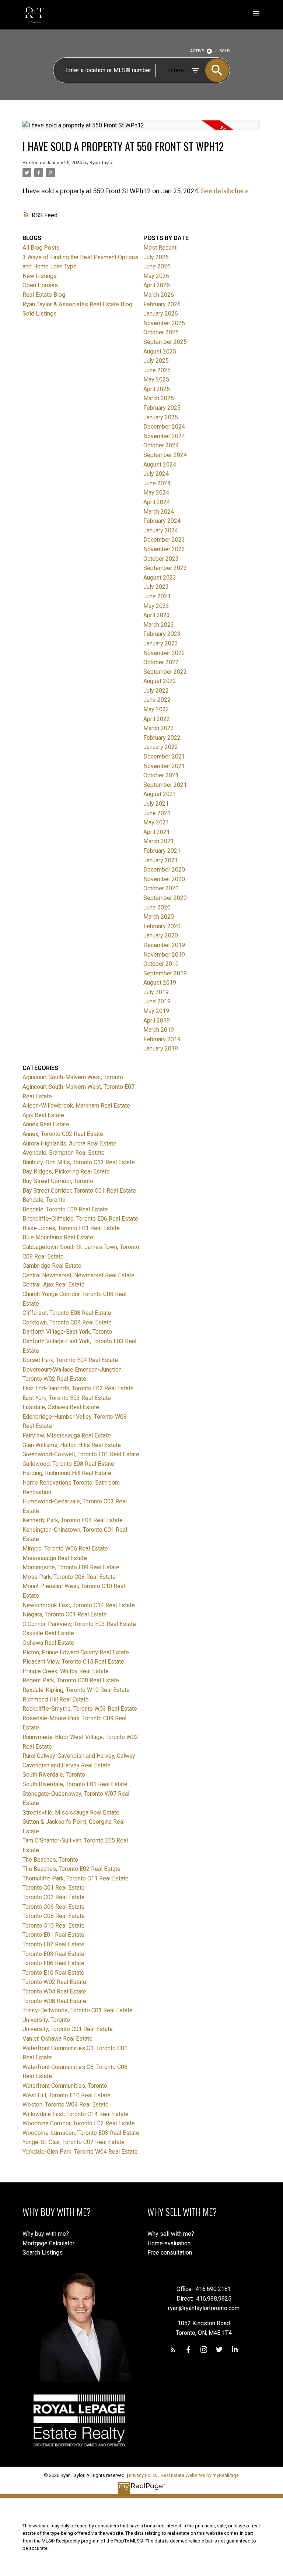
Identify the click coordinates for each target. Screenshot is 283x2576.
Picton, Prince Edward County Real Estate (76, 1652)
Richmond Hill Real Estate (56, 1699)
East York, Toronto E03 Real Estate (67, 1398)
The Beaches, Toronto (50, 1860)
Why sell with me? (171, 2234)
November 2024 (164, 436)
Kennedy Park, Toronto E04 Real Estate (73, 1520)
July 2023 (156, 587)
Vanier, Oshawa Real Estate (57, 2039)
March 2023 (159, 625)
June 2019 (157, 1001)
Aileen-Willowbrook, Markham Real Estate (76, 1106)
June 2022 (157, 700)
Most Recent (160, 248)
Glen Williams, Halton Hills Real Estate (72, 1445)
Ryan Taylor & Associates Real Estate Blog (77, 304)
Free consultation (170, 2253)
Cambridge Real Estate (52, 1266)
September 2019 (165, 973)
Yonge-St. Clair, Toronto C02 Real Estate (74, 2142)
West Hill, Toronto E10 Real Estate (67, 2095)
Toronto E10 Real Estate (53, 1973)
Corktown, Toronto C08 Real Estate (67, 1322)
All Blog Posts (41, 248)
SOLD (225, 51)
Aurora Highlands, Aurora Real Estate (69, 1143)
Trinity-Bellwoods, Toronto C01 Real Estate (78, 2010)
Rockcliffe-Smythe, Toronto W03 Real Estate (80, 1709)
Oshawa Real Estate (48, 1643)
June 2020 (157, 907)
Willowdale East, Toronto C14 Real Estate (76, 2114)
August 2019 (160, 983)
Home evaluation (169, 2243)
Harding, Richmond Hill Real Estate (67, 1473)
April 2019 (157, 1020)
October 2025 (161, 332)
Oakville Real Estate (48, 1633)
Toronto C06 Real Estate (54, 1907)
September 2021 (165, 785)
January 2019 (161, 1048)
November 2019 (164, 955)
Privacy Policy (143, 2475)
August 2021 (160, 794)
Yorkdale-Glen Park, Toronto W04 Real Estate (80, 2152)
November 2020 (164, 879)
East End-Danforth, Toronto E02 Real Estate (78, 1388)
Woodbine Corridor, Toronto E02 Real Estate (79, 2123)
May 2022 (156, 709)
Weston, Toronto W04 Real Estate (66, 2105)
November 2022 (164, 653)
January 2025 (161, 417)
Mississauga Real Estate (55, 1558)
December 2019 (164, 945)
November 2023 (164, 549)
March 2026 (159, 295)
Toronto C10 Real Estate (54, 1926)
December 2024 (164, 427)
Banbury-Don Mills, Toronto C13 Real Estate (79, 1162)
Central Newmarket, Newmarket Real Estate (78, 1275)
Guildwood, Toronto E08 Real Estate (68, 1464)
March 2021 (159, 841)
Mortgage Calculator (48, 2243)
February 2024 (162, 521)
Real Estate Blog (44, 295)
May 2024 (156, 492)
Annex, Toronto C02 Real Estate (63, 1134)
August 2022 (160, 681)
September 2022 (165, 672)
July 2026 (156, 257)
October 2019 (161, 964)
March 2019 (159, 1030)
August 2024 (160, 464)
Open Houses (40, 285)
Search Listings (43, 2253)
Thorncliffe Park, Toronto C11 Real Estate (76, 1878)
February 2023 (162, 634)
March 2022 (159, 728)
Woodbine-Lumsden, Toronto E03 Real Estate (81, 2133)
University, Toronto (46, 2020)
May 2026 (156, 276)
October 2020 (161, 888)
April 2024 (157, 502)
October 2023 (161, 559)
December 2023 (164, 540)
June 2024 (157, 483)
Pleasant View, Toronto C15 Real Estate (73, 1662)
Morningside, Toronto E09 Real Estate (71, 1567)
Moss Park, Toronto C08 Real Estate (69, 1577)
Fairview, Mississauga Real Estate (67, 1435)
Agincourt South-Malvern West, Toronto (73, 1077)
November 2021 (164, 766)
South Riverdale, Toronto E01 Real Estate (75, 1784)
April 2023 (157, 615)
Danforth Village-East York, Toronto (67, 1332)
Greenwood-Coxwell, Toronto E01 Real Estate (81, 1454)
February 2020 (162, 926)
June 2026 (157, 266)
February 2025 (162, 408)
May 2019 (156, 1011)
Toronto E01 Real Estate (53, 1935)
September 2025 (165, 342)
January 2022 (161, 747)
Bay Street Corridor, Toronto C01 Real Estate (79, 1191)
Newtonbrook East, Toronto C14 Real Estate (79, 1605)
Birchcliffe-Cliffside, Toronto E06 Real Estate (80, 1219)
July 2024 (156, 474)
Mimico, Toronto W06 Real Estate (65, 1549)
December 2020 (164, 870)
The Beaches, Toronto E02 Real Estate (71, 1869)
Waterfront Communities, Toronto (65, 2086)
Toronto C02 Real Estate (54, 1897)
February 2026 (162, 304)
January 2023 (161, 643)
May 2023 (156, 606)
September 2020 (165, 898)
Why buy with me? (46, 2234)
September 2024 (165, 455)
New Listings (40, 276)
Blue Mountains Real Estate (58, 1237)
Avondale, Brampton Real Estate (64, 1153)
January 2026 (161, 314)
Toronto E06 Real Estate (53, 1963)
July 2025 (156, 361)
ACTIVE (197, 51)
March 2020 (159, 917)
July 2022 (156, 691)
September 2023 (165, 568)
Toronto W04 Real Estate (54, 1991)
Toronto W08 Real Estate (54, 2001)
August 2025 (160, 351)
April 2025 (157, 389)
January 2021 (161, 860)
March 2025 (159, 398)
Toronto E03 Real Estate (53, 1954)
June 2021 (157, 813)
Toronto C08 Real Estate (54, 1916)
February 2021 (162, 851)
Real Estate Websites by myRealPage (200, 2475)
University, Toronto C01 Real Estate (68, 2029)
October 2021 (161, 775)
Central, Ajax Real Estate (54, 1285)
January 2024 (161, 530)
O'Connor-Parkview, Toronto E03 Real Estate (79, 1624)
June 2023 (157, 596)
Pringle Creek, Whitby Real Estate (66, 1671)
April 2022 (157, 719)
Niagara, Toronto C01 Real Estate (65, 1614)
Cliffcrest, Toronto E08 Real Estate (67, 1313)
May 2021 (156, 822)
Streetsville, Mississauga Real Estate (71, 1813)
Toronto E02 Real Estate (53, 1944)
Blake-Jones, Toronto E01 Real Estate (71, 1228)
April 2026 (157, 285)
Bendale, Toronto (44, 1200)
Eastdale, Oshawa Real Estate (61, 1407)
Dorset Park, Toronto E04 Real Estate (70, 1360)
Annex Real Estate (46, 1124)
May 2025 (156, 379)
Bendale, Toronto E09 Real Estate (65, 1209)
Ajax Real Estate (43, 1115)
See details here (224, 191)
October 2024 (161, 445)
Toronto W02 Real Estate (54, 1982)
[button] (173, 2350)
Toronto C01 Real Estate (54, 1888)
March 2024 (159, 512)
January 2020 (161, 935)
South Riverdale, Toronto (54, 1775)
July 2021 (156, 804)
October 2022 (161, 662)
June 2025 (157, 370)
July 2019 (156, 992)
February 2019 (162, 1039)
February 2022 (162, 738)
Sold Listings (40, 314)
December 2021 (164, 756)
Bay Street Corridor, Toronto (58, 1181)
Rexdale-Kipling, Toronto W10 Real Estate (76, 1690)
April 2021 (157, 832)
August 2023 (160, 578)
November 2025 (164, 323)
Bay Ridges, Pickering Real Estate (66, 1171)
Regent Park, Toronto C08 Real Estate (71, 1680)
